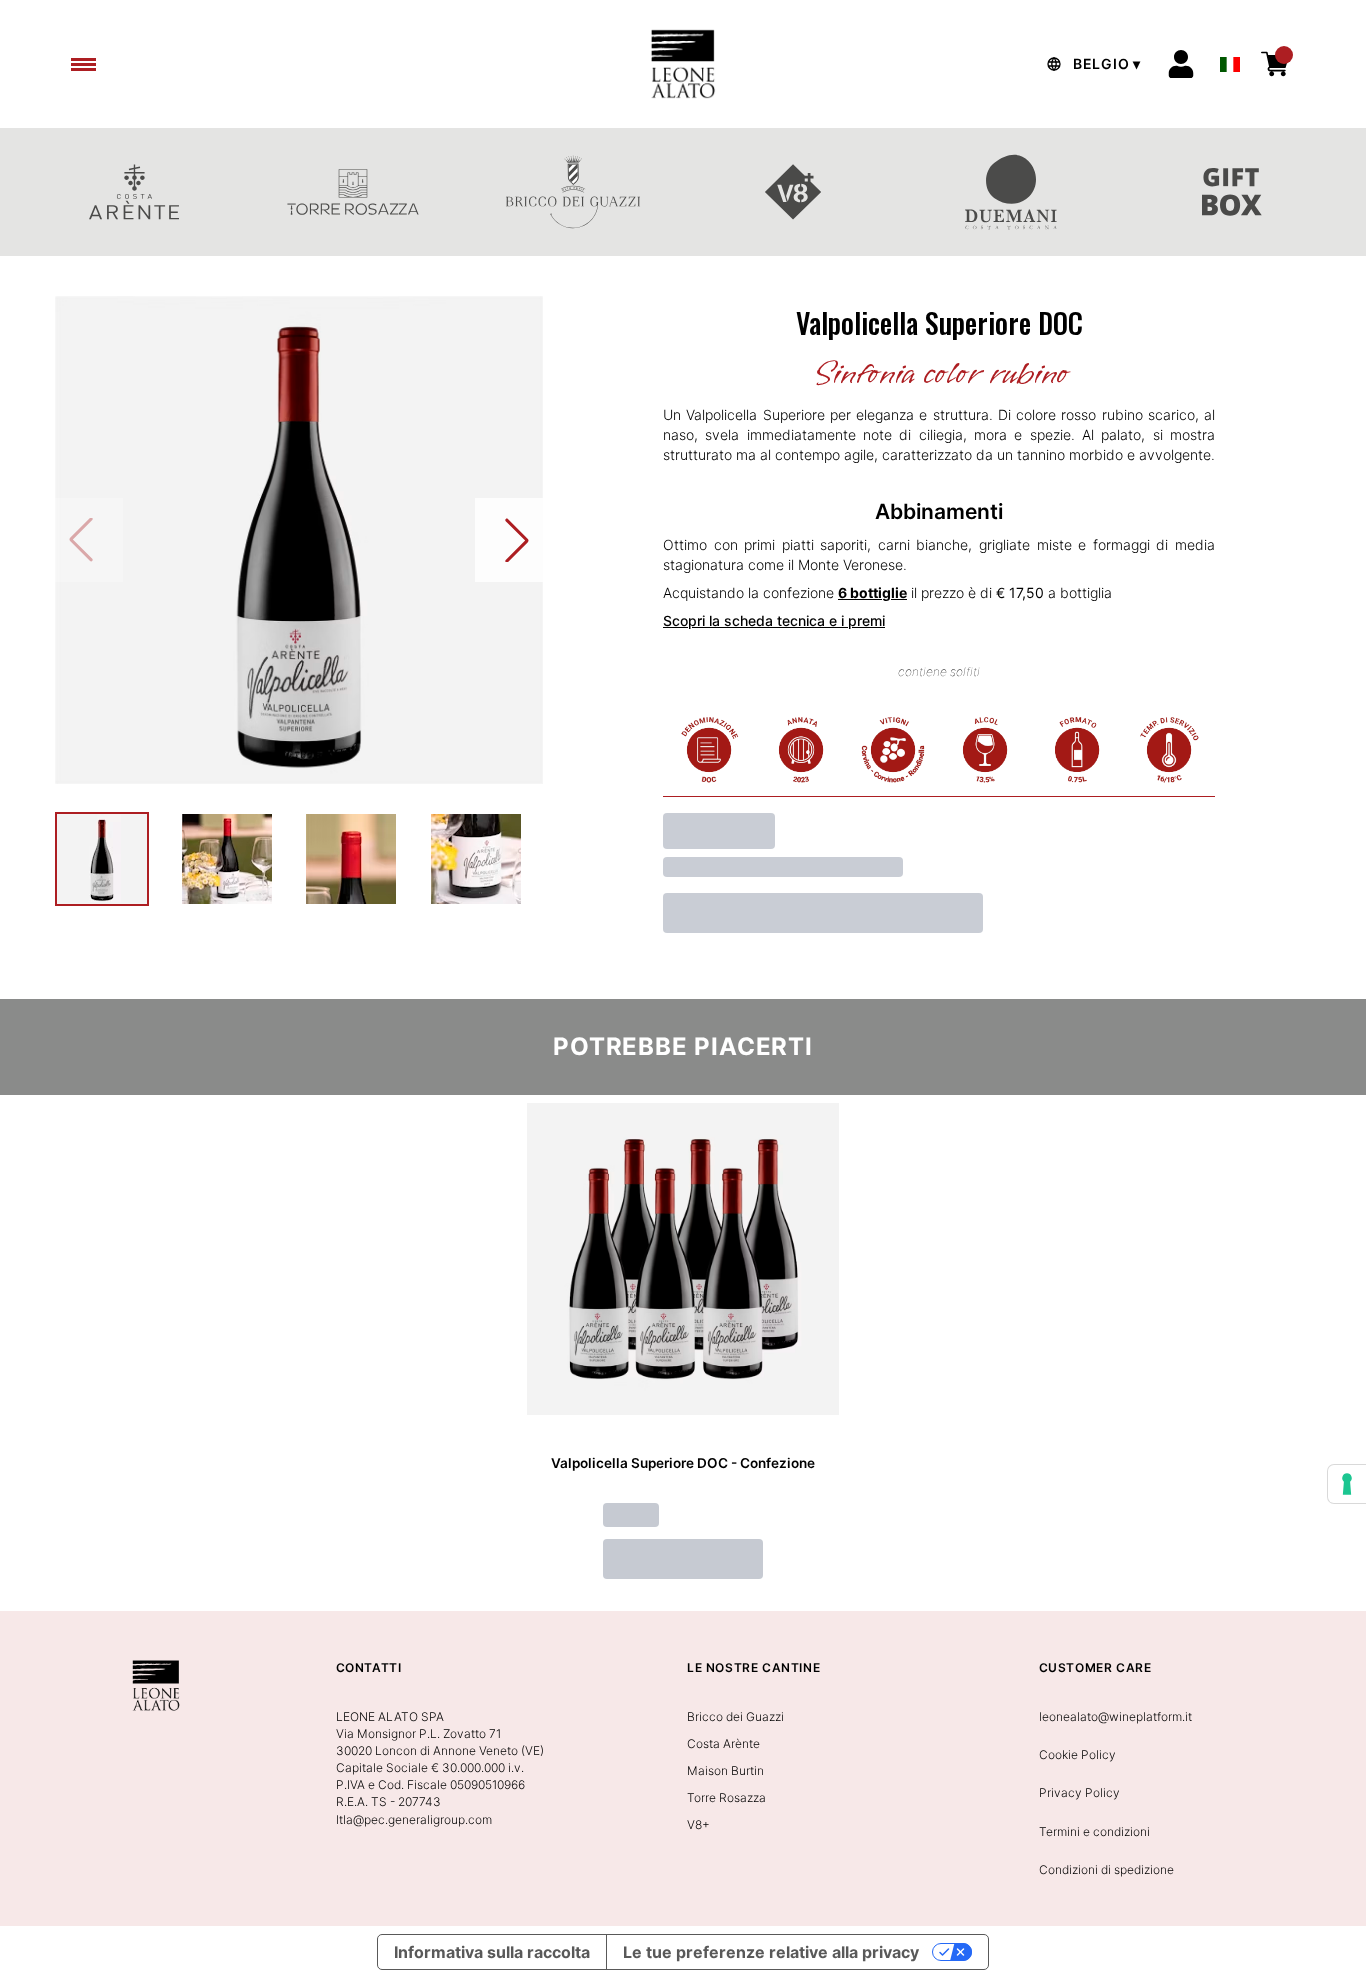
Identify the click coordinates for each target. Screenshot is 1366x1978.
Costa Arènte (723, 1743)
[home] (682, 64)
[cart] (1275, 64)
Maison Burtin (725, 1770)
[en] (1230, 59)
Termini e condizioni (1094, 1831)
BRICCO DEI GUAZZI (573, 192)
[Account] (1181, 64)
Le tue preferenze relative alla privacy (771, 1952)
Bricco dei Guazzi (735, 1716)
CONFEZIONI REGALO (1232, 192)
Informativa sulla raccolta (492, 1952)
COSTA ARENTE (134, 192)
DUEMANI (1013, 192)
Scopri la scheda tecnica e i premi (774, 620)
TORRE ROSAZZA (354, 192)
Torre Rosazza (726, 1797)
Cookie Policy (1077, 1754)
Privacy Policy (1079, 1792)
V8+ (793, 192)
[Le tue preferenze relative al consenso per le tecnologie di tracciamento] (1347, 1484)
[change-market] (1091, 64)
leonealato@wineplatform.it (1115, 1716)
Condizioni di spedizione (1106, 1869)
